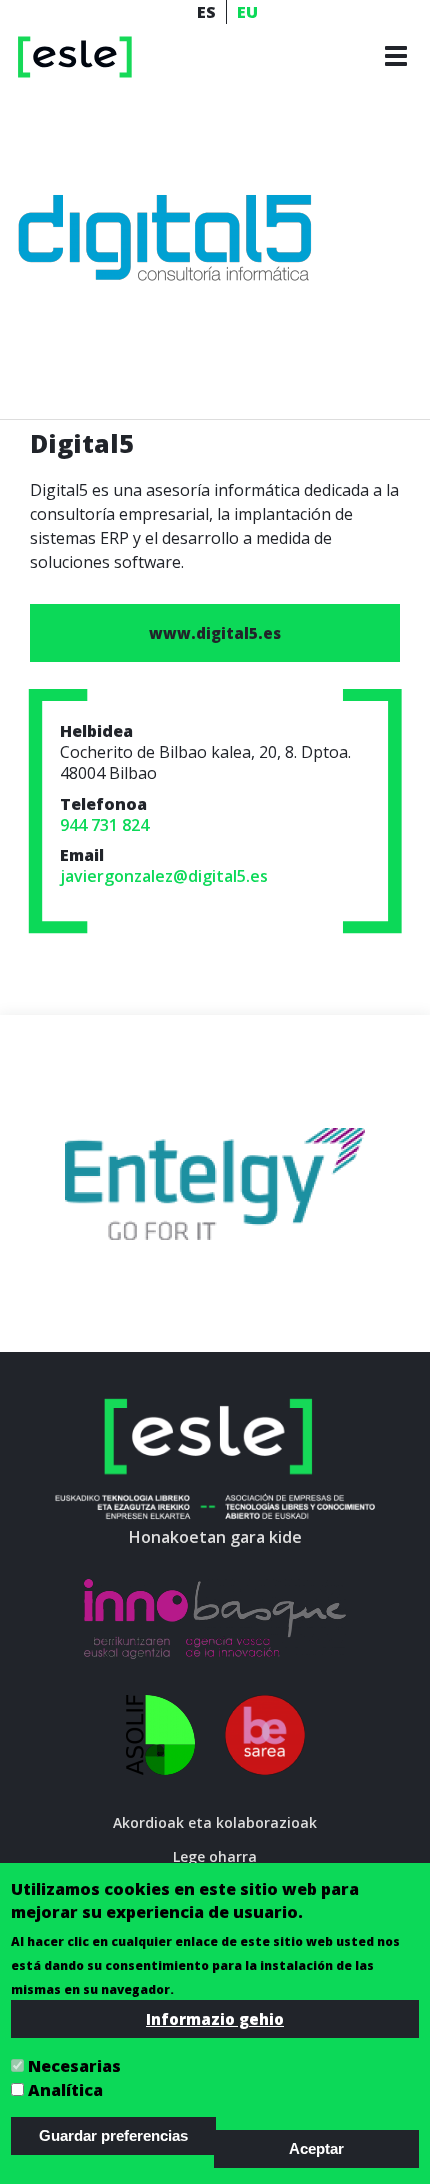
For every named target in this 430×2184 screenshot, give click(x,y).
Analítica (65, 2090)
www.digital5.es (215, 633)
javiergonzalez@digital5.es (164, 876)
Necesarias (74, 2066)
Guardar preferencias (113, 2135)
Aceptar (316, 2148)
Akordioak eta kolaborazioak (215, 1822)
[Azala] (75, 56)
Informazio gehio (215, 2019)
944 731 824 (104, 825)
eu (247, 12)
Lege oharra (215, 1856)
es (206, 12)
